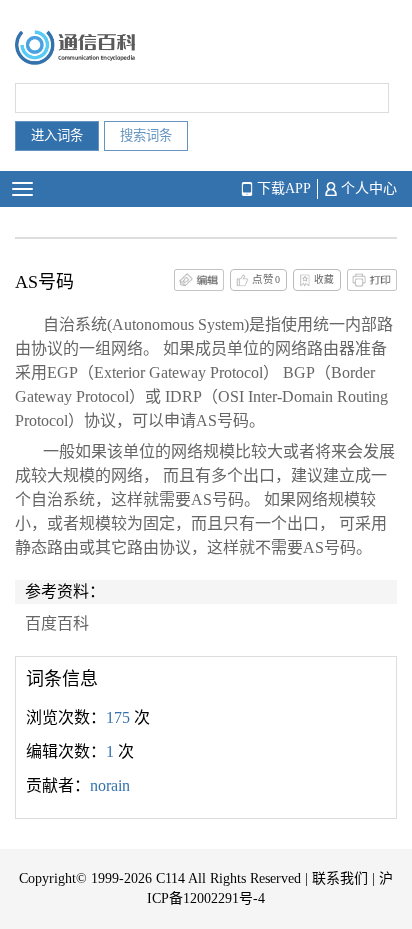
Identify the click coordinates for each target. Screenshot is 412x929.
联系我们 (340, 878)
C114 (170, 878)
